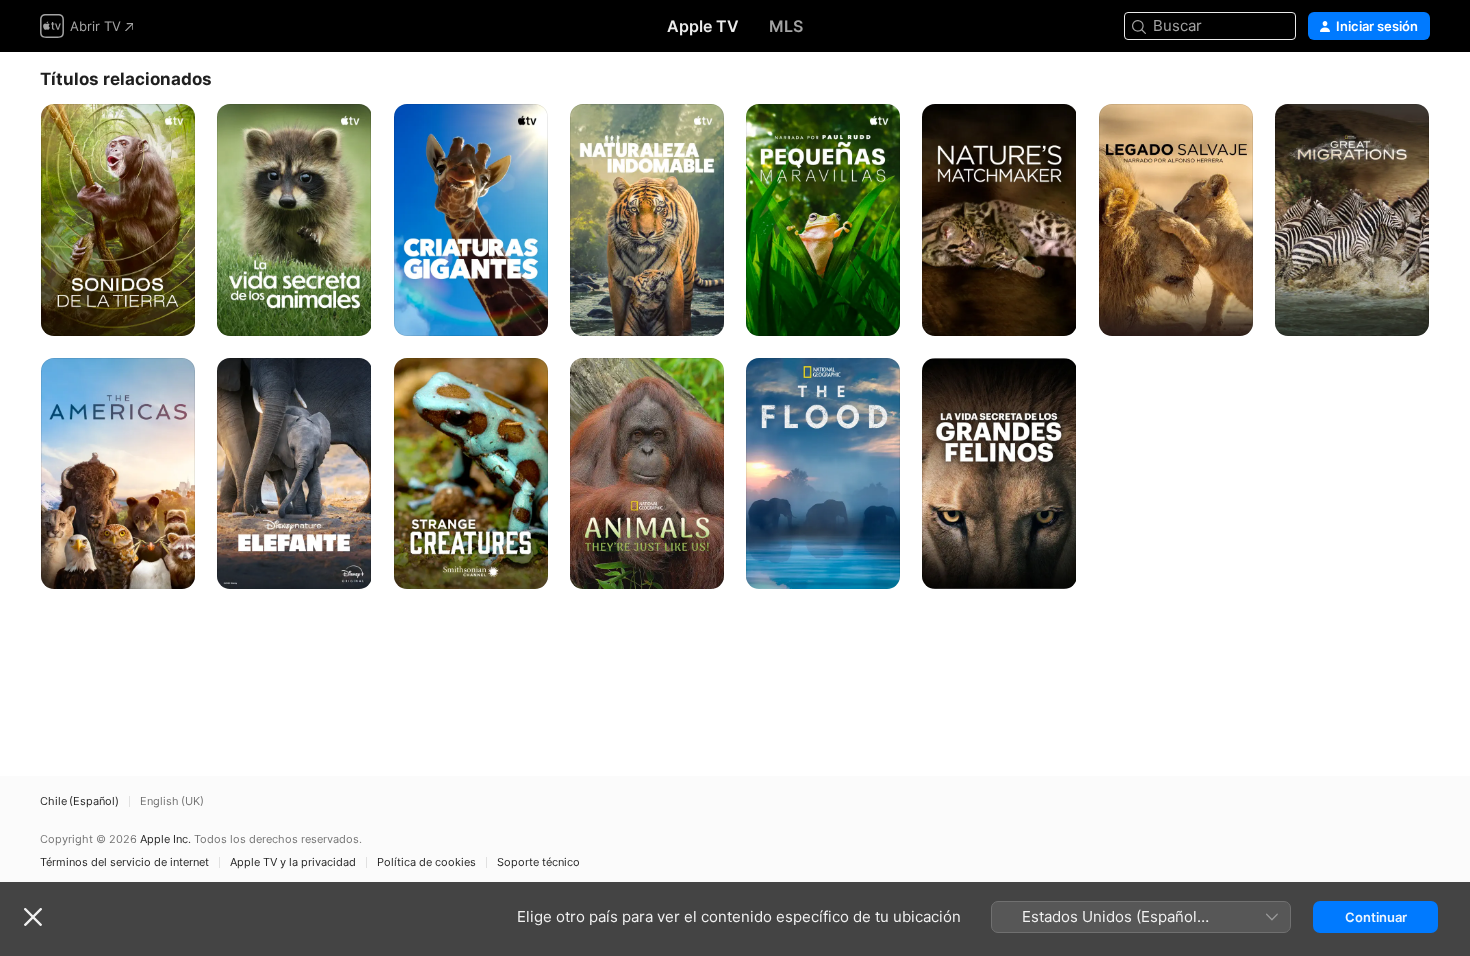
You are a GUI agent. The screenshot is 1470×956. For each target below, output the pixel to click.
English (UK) (172, 801)
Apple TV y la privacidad (293, 862)
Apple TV (703, 26)
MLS (786, 26)
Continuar (1376, 917)
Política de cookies (426, 862)
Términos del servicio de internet (124, 862)
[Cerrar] (33, 917)
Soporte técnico (538, 862)
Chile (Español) (79, 801)
